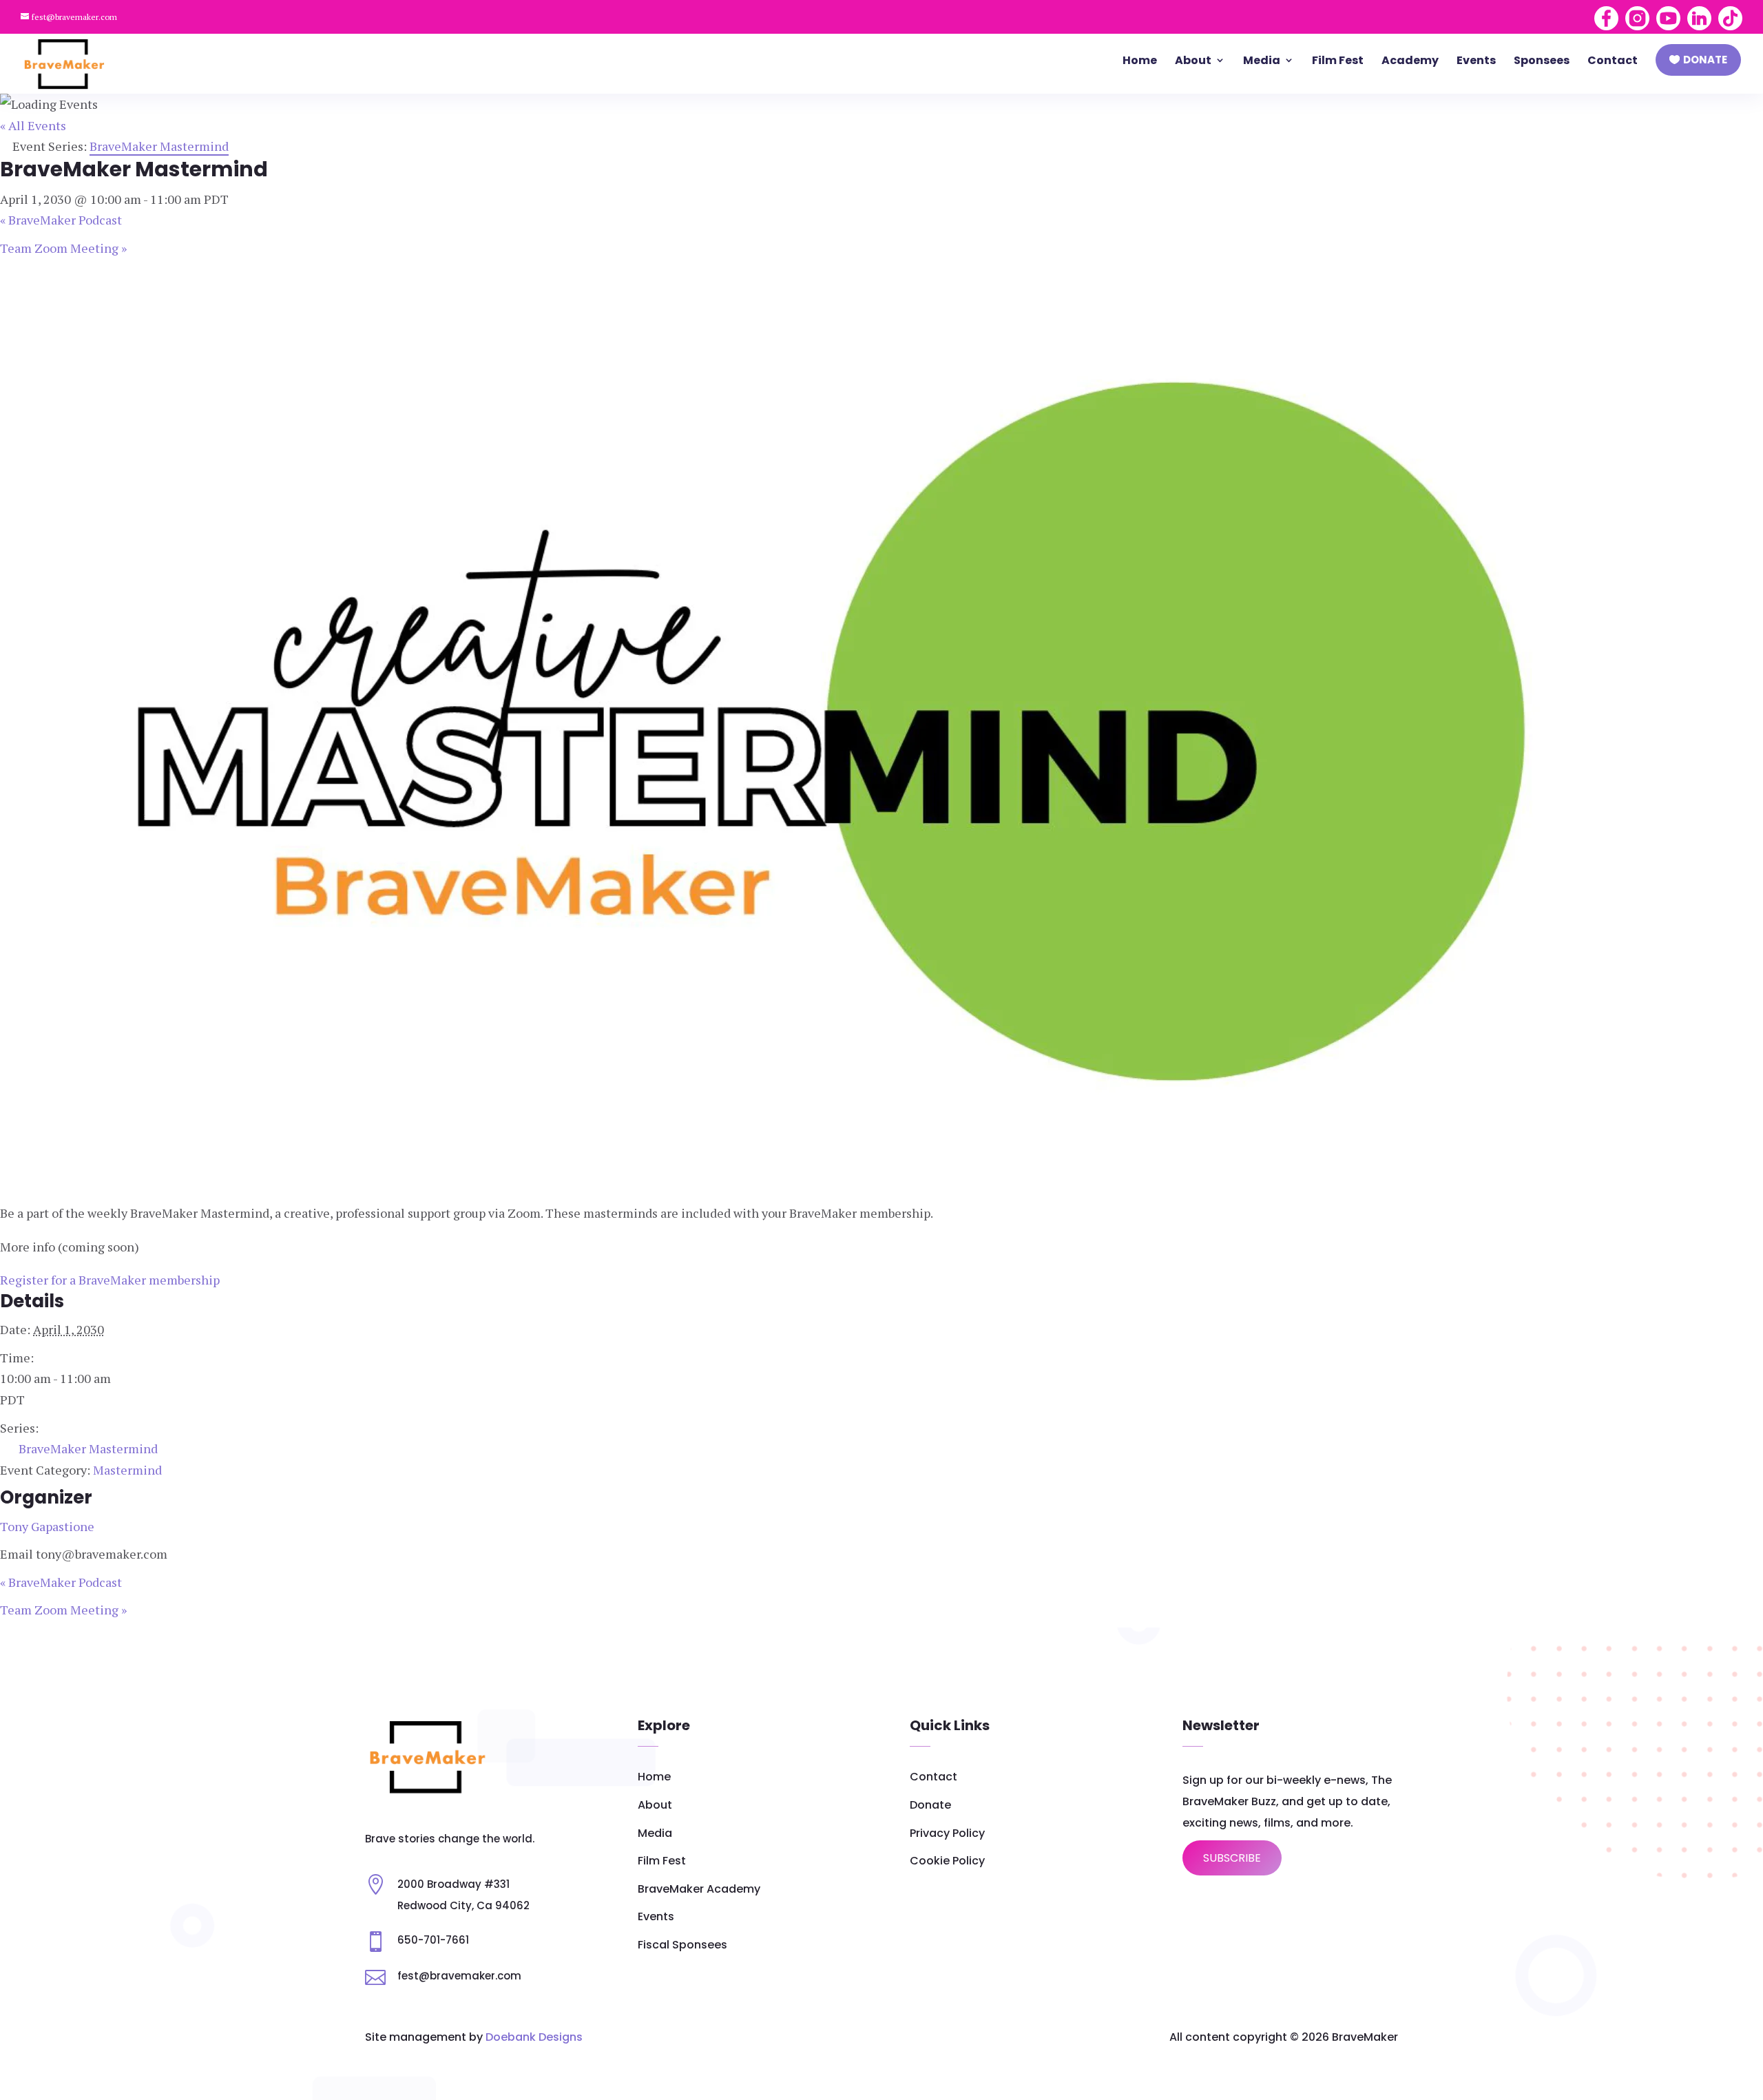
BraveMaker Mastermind (88, 1448)
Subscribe (1232, 1858)
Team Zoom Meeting (63, 248)
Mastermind (127, 1470)
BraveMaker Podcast (61, 220)
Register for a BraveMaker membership (110, 1280)
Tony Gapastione (47, 1526)
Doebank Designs (534, 2037)
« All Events (33, 125)
